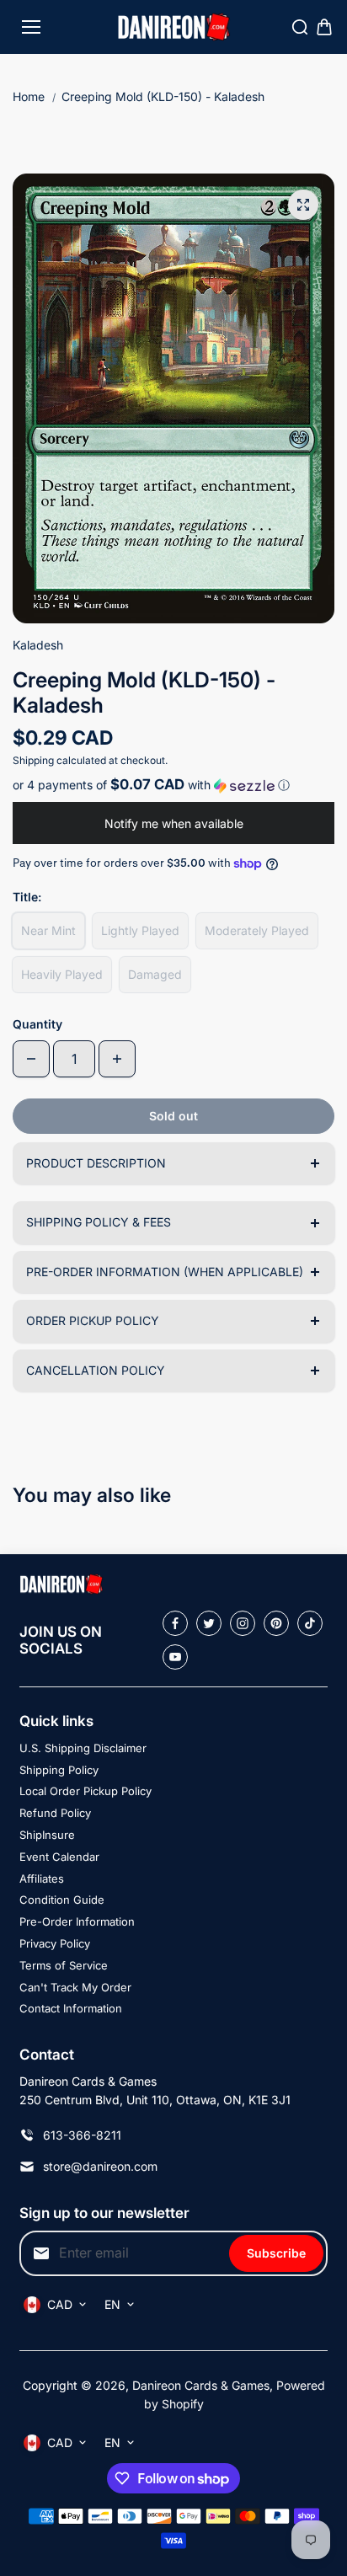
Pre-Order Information (77, 1921)
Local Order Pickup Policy (85, 1791)
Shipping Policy (59, 1770)
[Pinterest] (276, 1623)
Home (29, 96)
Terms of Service (64, 1965)
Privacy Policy (55, 1943)
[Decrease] (31, 1059)
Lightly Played (140, 930)
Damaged (155, 974)
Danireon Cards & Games (201, 2385)
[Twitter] (209, 1623)
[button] (173, 785)
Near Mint (48, 930)
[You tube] (175, 1657)
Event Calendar (59, 1857)
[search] (300, 27)
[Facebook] (175, 1623)
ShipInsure (47, 1835)
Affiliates (42, 1879)
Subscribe (276, 2253)
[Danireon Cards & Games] (174, 27)
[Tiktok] (310, 1623)
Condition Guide (62, 1900)
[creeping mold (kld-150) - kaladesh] (303, 205)
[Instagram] (243, 1623)
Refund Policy (55, 1813)
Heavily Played (62, 974)
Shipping (33, 760)
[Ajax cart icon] (324, 27)
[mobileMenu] (31, 27)
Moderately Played (257, 930)
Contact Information (71, 2008)
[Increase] (117, 1059)
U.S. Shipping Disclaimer (83, 1748)
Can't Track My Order (75, 1987)
